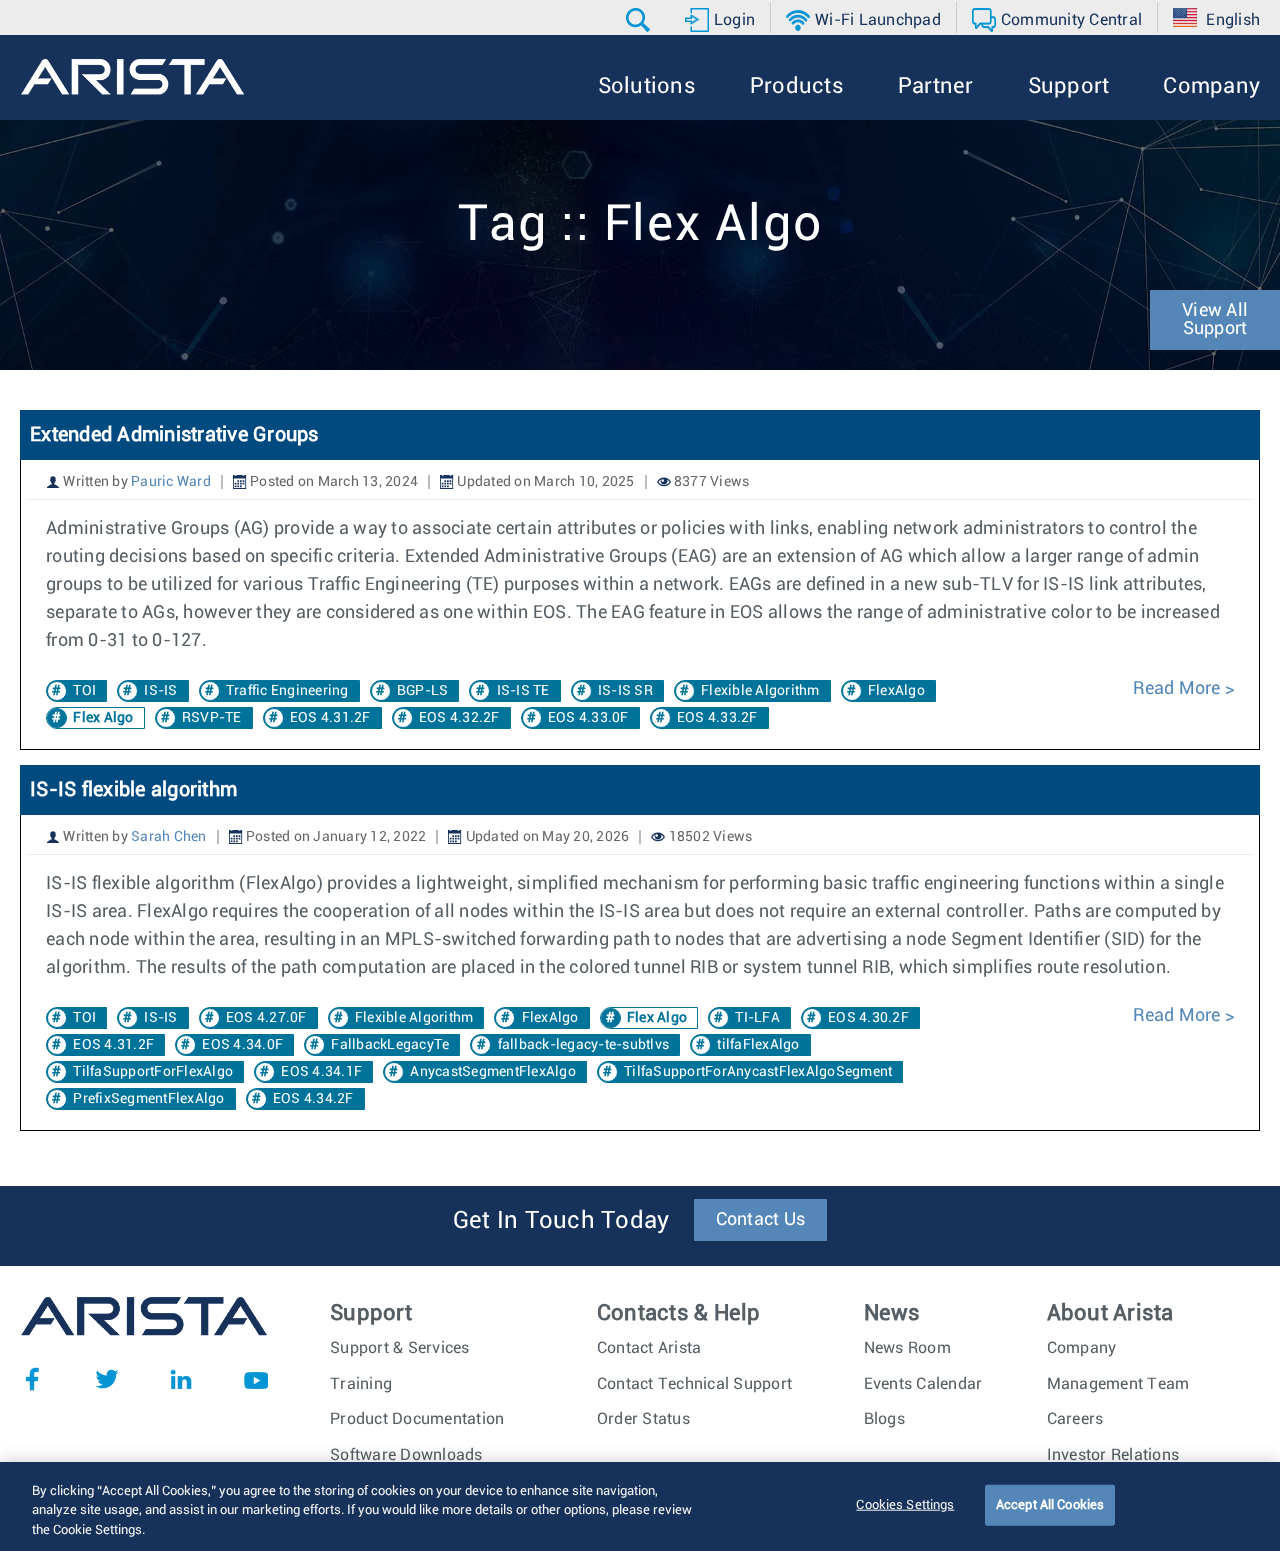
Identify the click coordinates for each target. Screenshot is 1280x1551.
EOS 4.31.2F (330, 718)
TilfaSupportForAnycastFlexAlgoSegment (758, 1072)
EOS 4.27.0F (266, 1018)
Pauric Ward (171, 482)
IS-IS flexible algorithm (133, 790)
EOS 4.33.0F (588, 718)
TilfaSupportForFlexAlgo (153, 1072)
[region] (640, 1506)
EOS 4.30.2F (868, 1018)
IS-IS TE (523, 691)
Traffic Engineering (287, 691)
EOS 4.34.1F (321, 1072)
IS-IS (160, 691)
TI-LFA (757, 1018)
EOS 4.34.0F (242, 1045)
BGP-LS (423, 691)
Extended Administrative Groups (174, 435)
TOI (84, 691)
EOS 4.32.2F (459, 718)
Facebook (32, 1379)
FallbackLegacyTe (390, 1045)
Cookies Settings (905, 1504)
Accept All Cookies (1050, 1504)
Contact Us (761, 1220)
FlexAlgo (896, 691)
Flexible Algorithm (760, 691)
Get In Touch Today (561, 1221)
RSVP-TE (212, 718)
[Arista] (132, 77)
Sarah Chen (169, 837)
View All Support (1215, 320)
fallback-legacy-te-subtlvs (584, 1045)
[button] (640, 20)
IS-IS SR (625, 691)
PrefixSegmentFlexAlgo (148, 1099)
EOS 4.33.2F (717, 718)
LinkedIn (181, 1379)
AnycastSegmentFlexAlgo (493, 1072)
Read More (1179, 689)
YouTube (256, 1379)
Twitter (107, 1379)
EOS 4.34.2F (313, 1099)
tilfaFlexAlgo (758, 1045)
